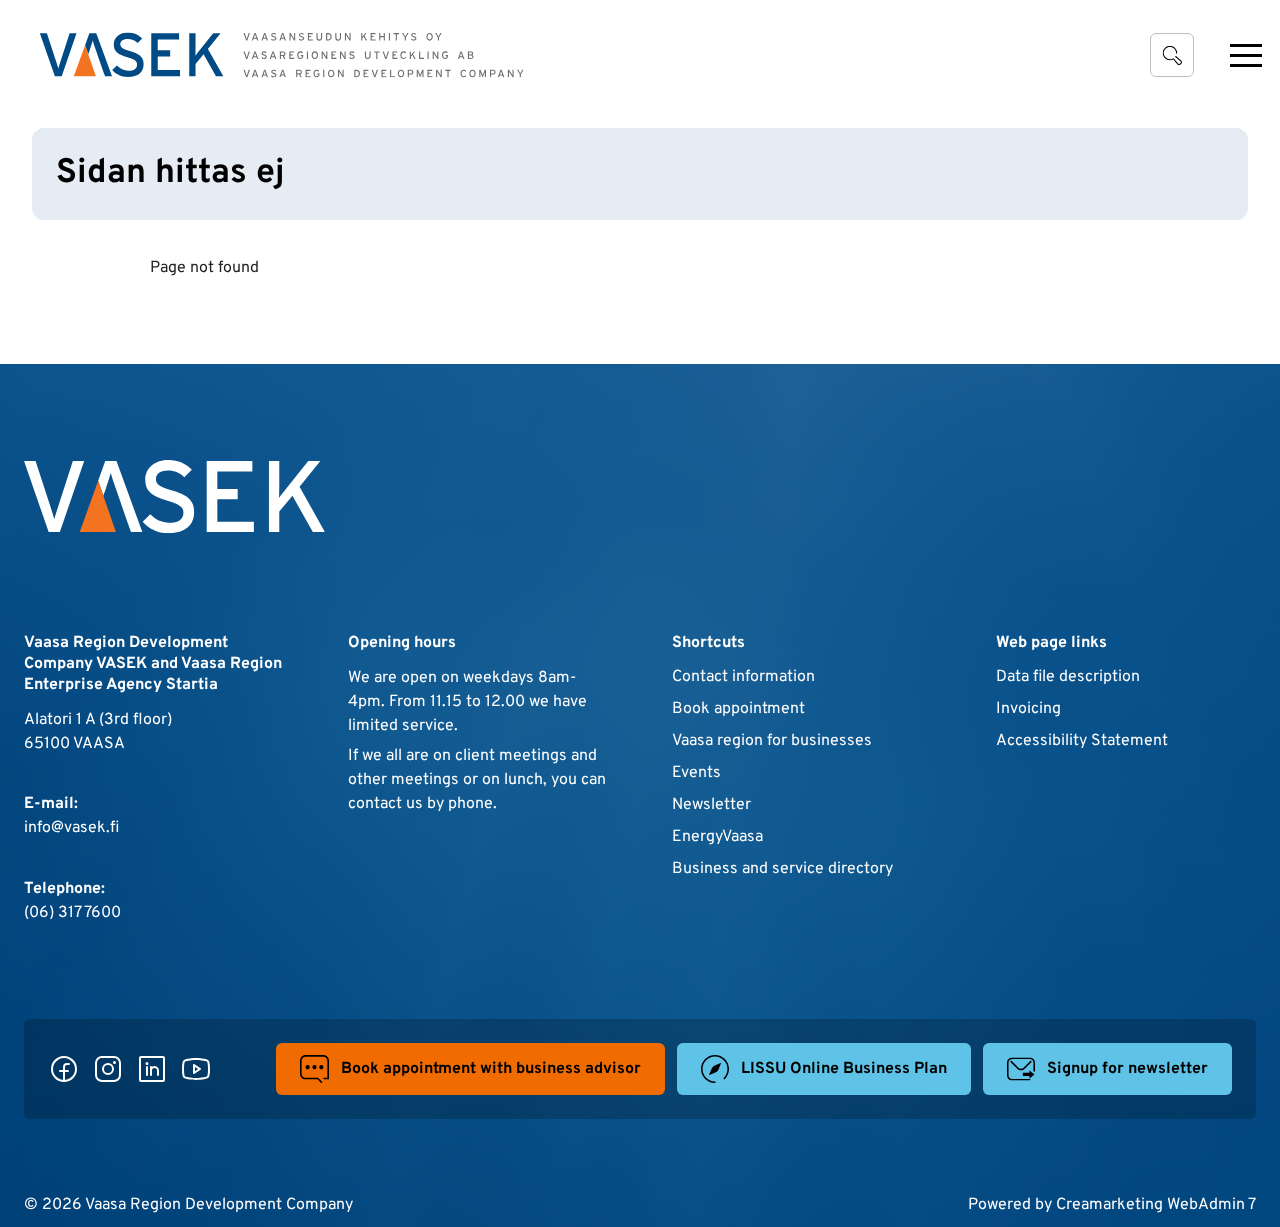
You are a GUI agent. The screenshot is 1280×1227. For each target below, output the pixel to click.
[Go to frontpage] (282, 55)
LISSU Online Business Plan (844, 1069)
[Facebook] (64, 1069)
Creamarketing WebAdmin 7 (1156, 1205)
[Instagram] (108, 1069)
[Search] (1172, 55)
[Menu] (1246, 55)
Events (696, 773)
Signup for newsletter (1127, 1069)
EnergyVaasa (717, 837)
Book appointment (738, 709)
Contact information (743, 677)
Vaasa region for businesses (772, 741)
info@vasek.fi (71, 828)
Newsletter (711, 805)
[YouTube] (196, 1069)
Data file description (1068, 677)
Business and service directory (782, 869)
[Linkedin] (152, 1069)
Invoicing (1028, 709)
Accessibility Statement (1082, 741)
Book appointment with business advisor (491, 1069)
